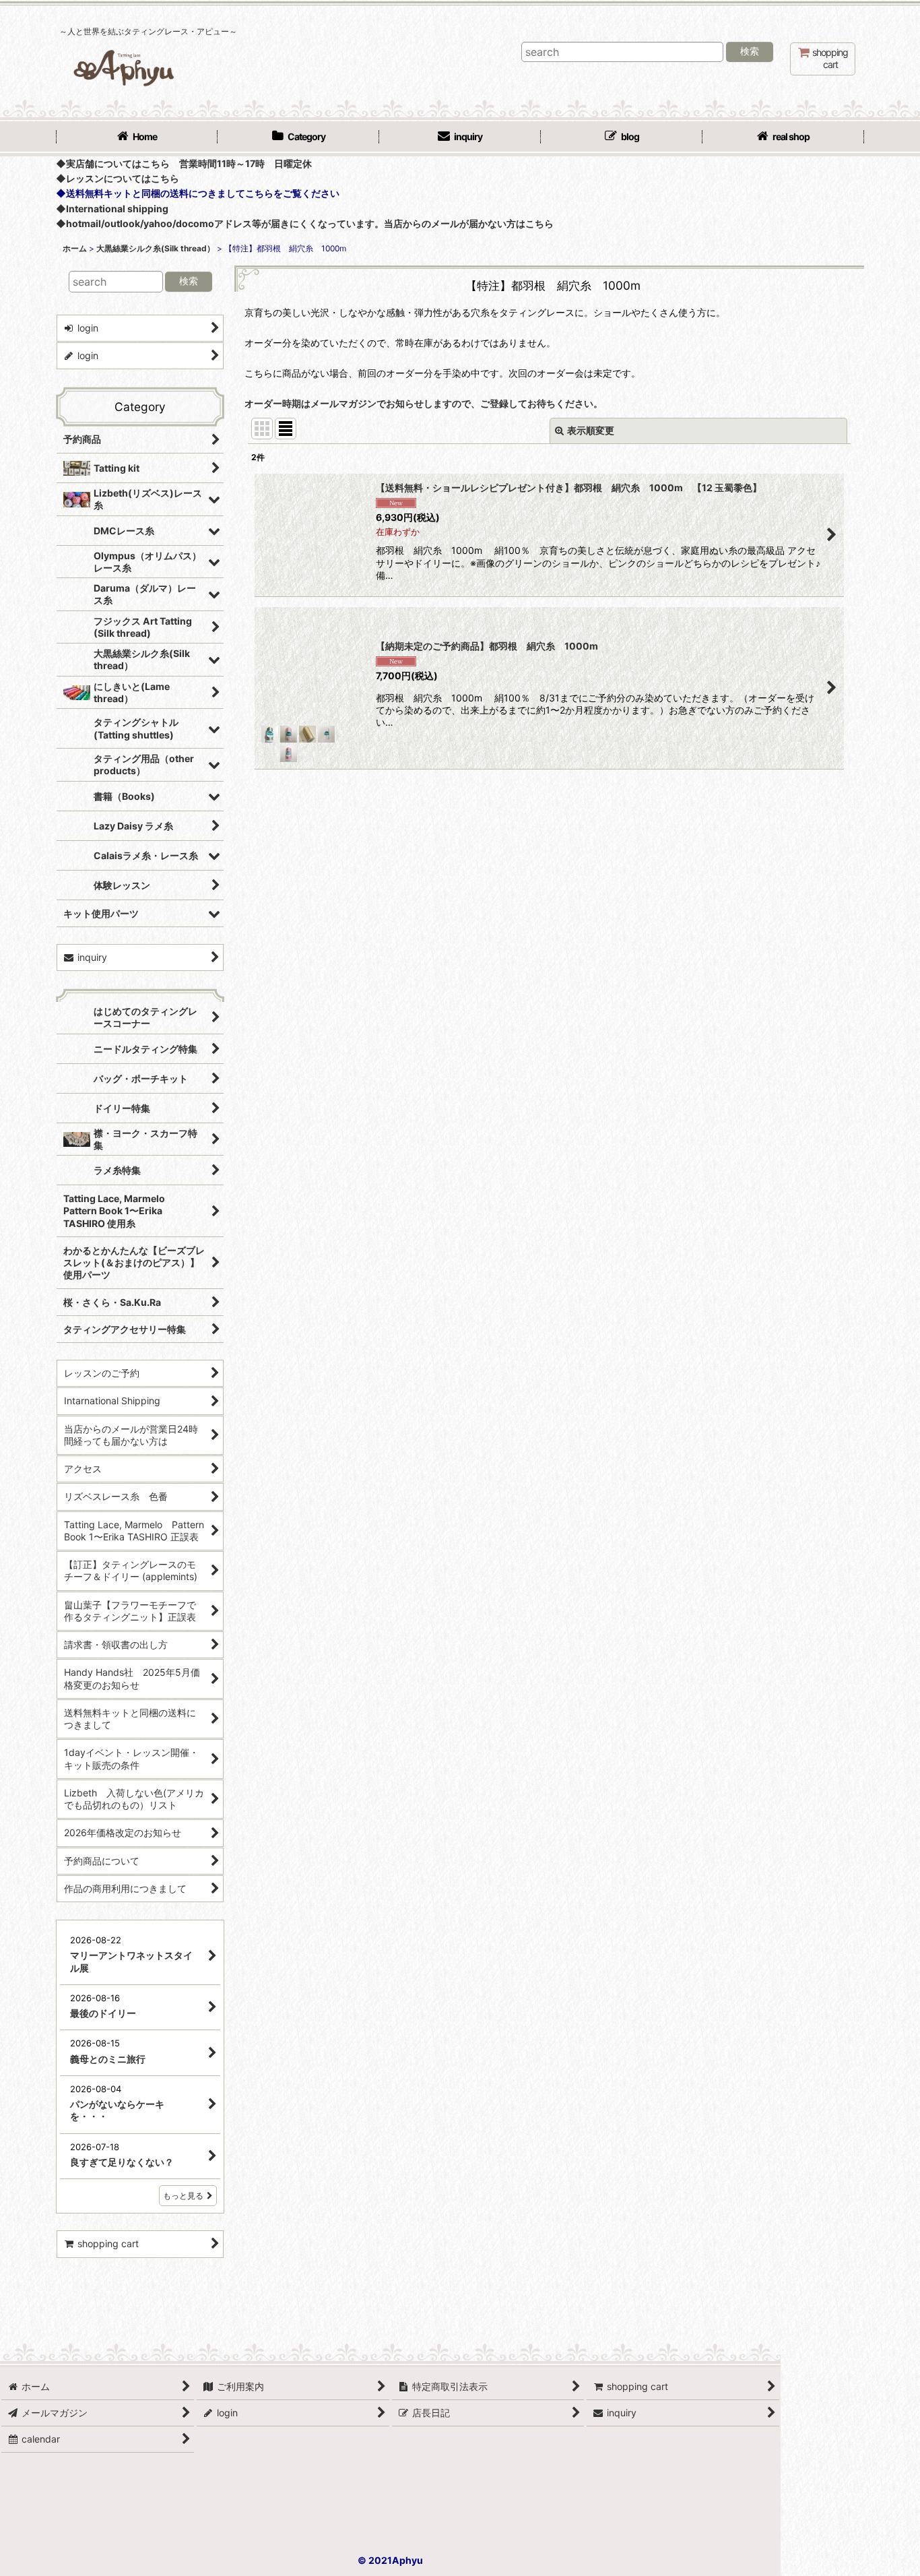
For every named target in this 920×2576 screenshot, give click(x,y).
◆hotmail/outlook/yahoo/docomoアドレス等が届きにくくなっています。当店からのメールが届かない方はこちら (305, 223)
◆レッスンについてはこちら (118, 178)
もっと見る (183, 2394)
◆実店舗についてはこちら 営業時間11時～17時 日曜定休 (184, 163)
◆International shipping (112, 209)
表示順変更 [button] (591, 430)
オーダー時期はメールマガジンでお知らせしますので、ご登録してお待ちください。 (424, 403)
